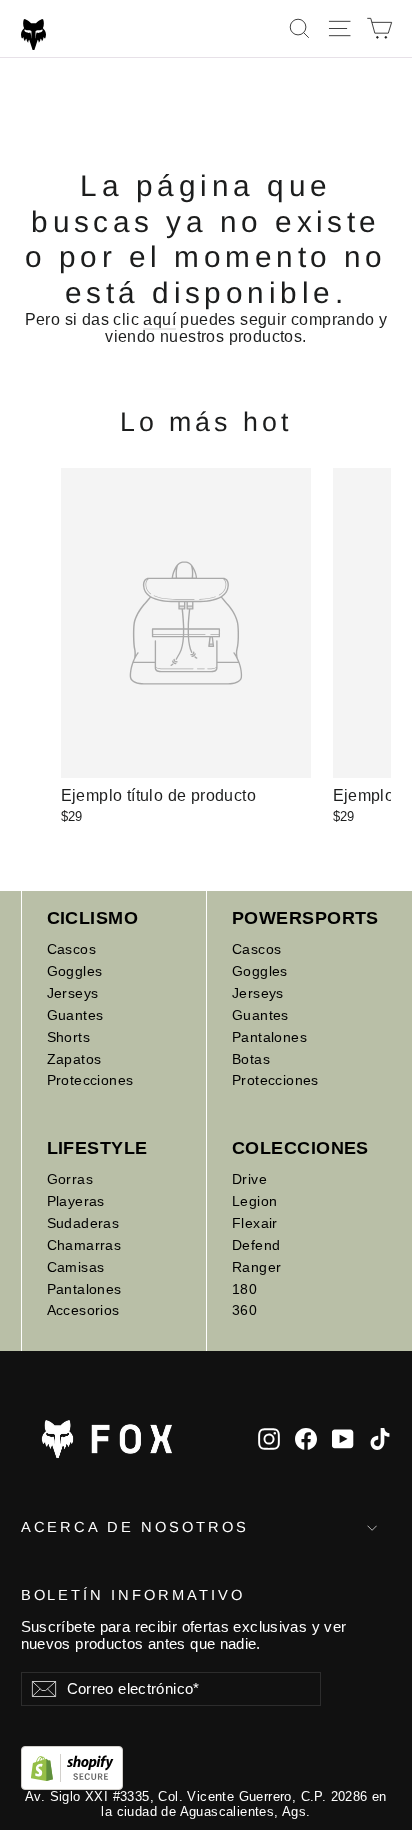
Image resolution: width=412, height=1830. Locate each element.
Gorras (70, 1179)
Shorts (68, 1037)
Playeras (76, 1201)
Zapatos (74, 1059)
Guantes (75, 1015)
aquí (159, 319)
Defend (256, 1245)
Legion (254, 1201)
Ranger (256, 1267)
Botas (251, 1059)
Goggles (75, 971)
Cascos (71, 949)
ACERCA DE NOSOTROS (135, 1527)
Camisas (76, 1267)
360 (244, 1310)
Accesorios (83, 1310)
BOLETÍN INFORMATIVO (133, 1595)
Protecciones (90, 1080)
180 (244, 1289)
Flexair (255, 1223)
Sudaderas (83, 1223)
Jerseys (73, 993)
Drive (249, 1179)
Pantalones (269, 1037)
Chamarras (84, 1245)
